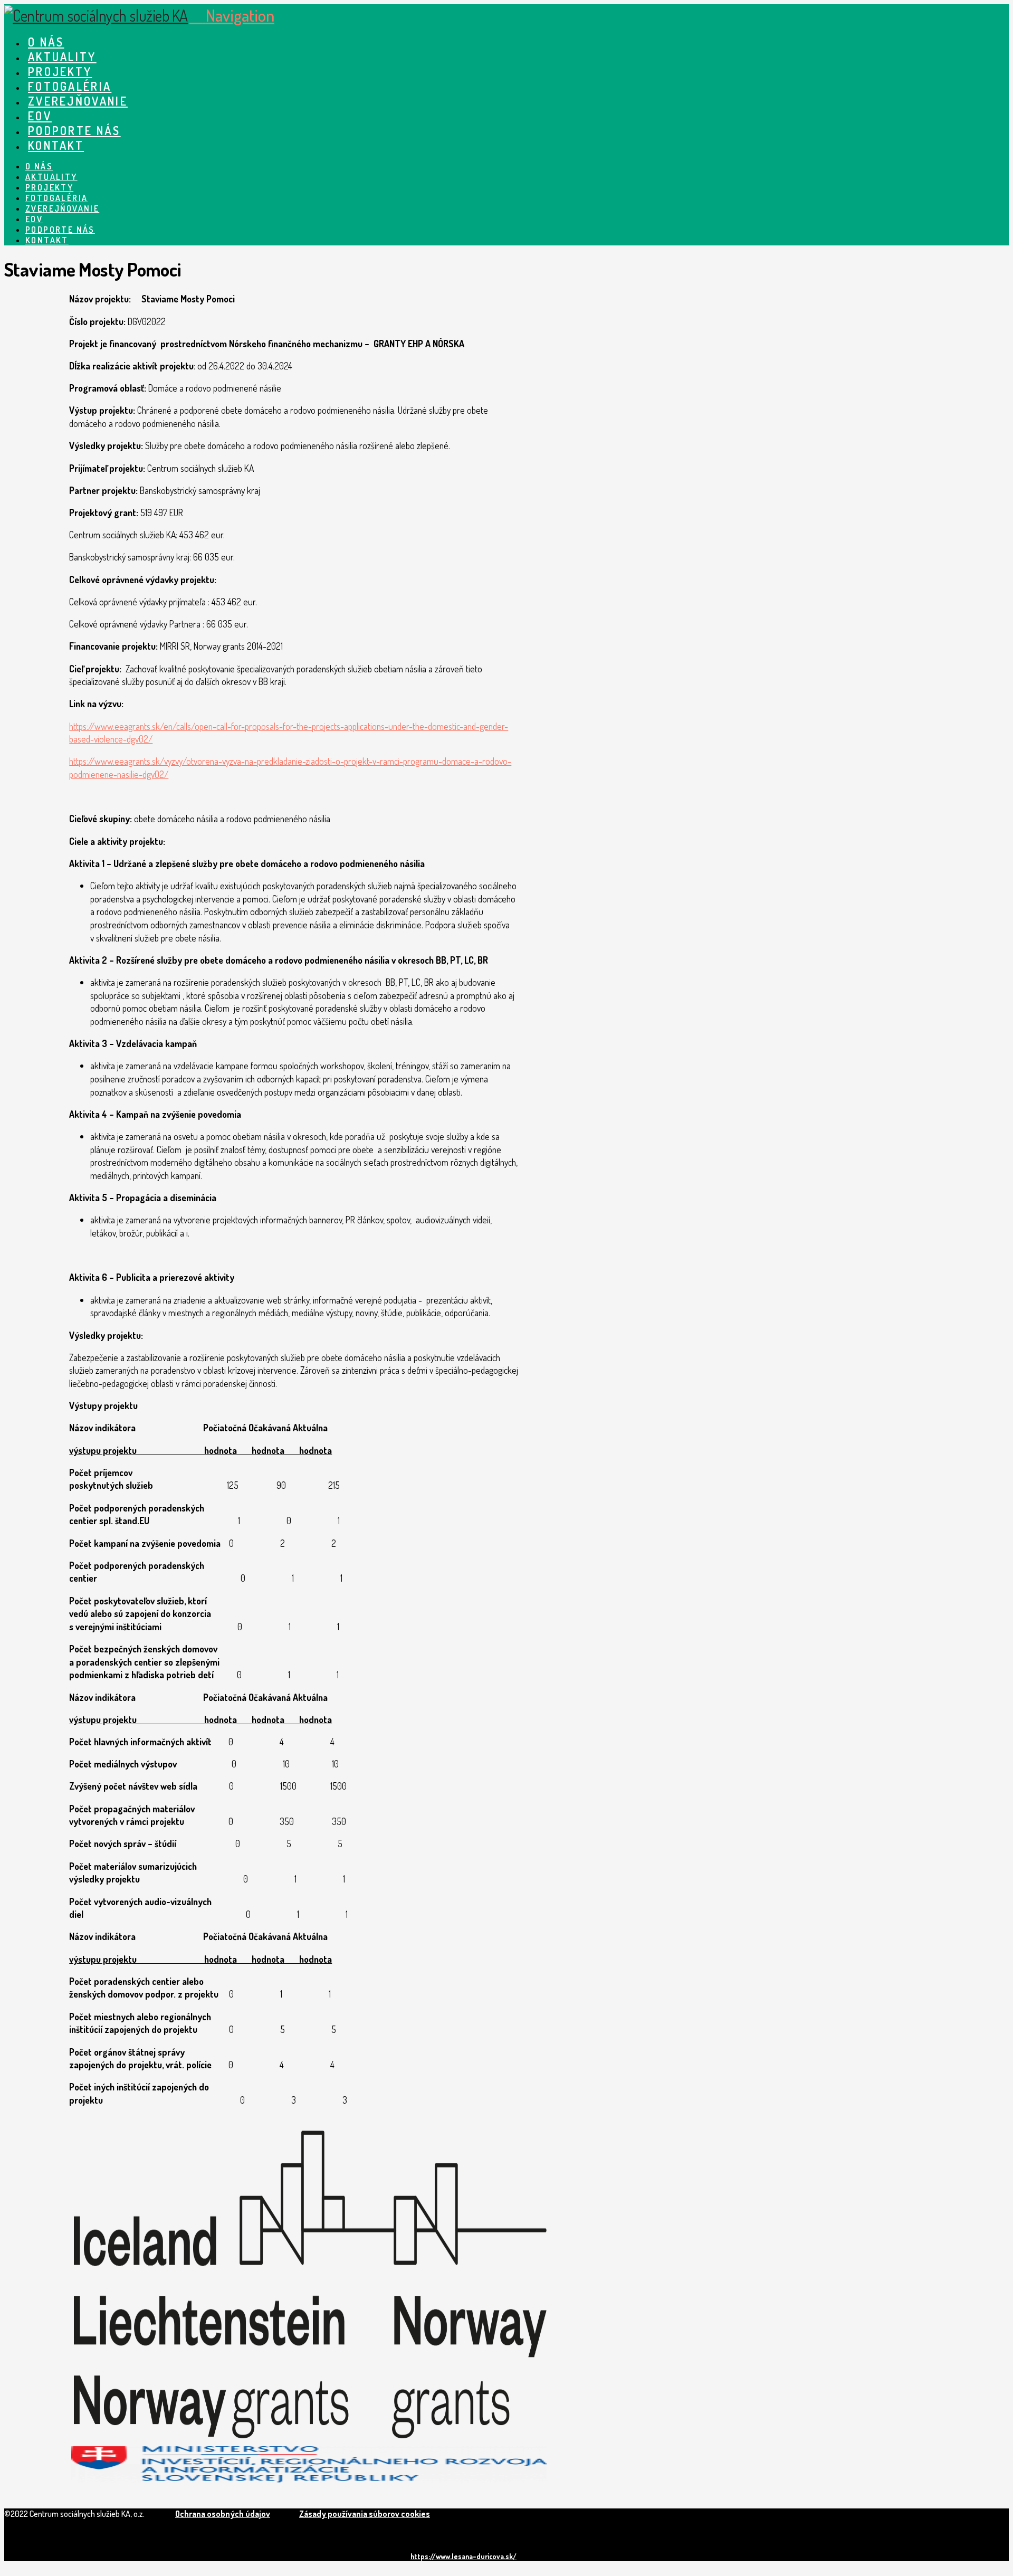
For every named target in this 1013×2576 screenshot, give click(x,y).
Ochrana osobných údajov (223, 2514)
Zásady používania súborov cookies (365, 2514)
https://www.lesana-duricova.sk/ (464, 2556)
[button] (232, 15)
